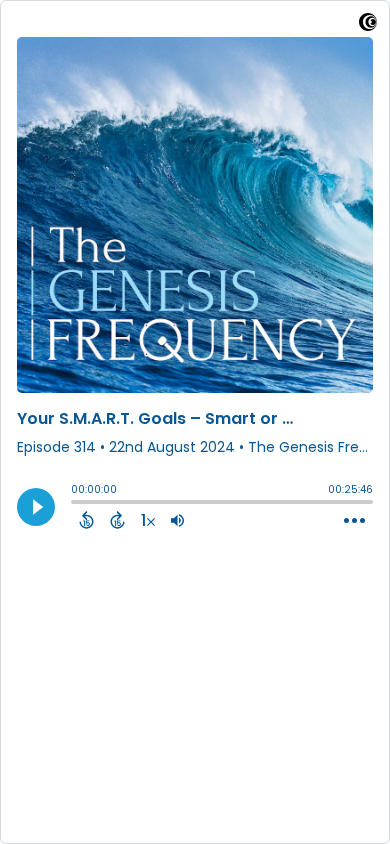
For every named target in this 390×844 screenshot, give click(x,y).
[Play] (36, 507)
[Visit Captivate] (368, 25)
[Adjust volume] (177, 520)
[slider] (76, 504)
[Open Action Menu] (354, 521)
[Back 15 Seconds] (86, 520)
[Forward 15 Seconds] (117, 520)
